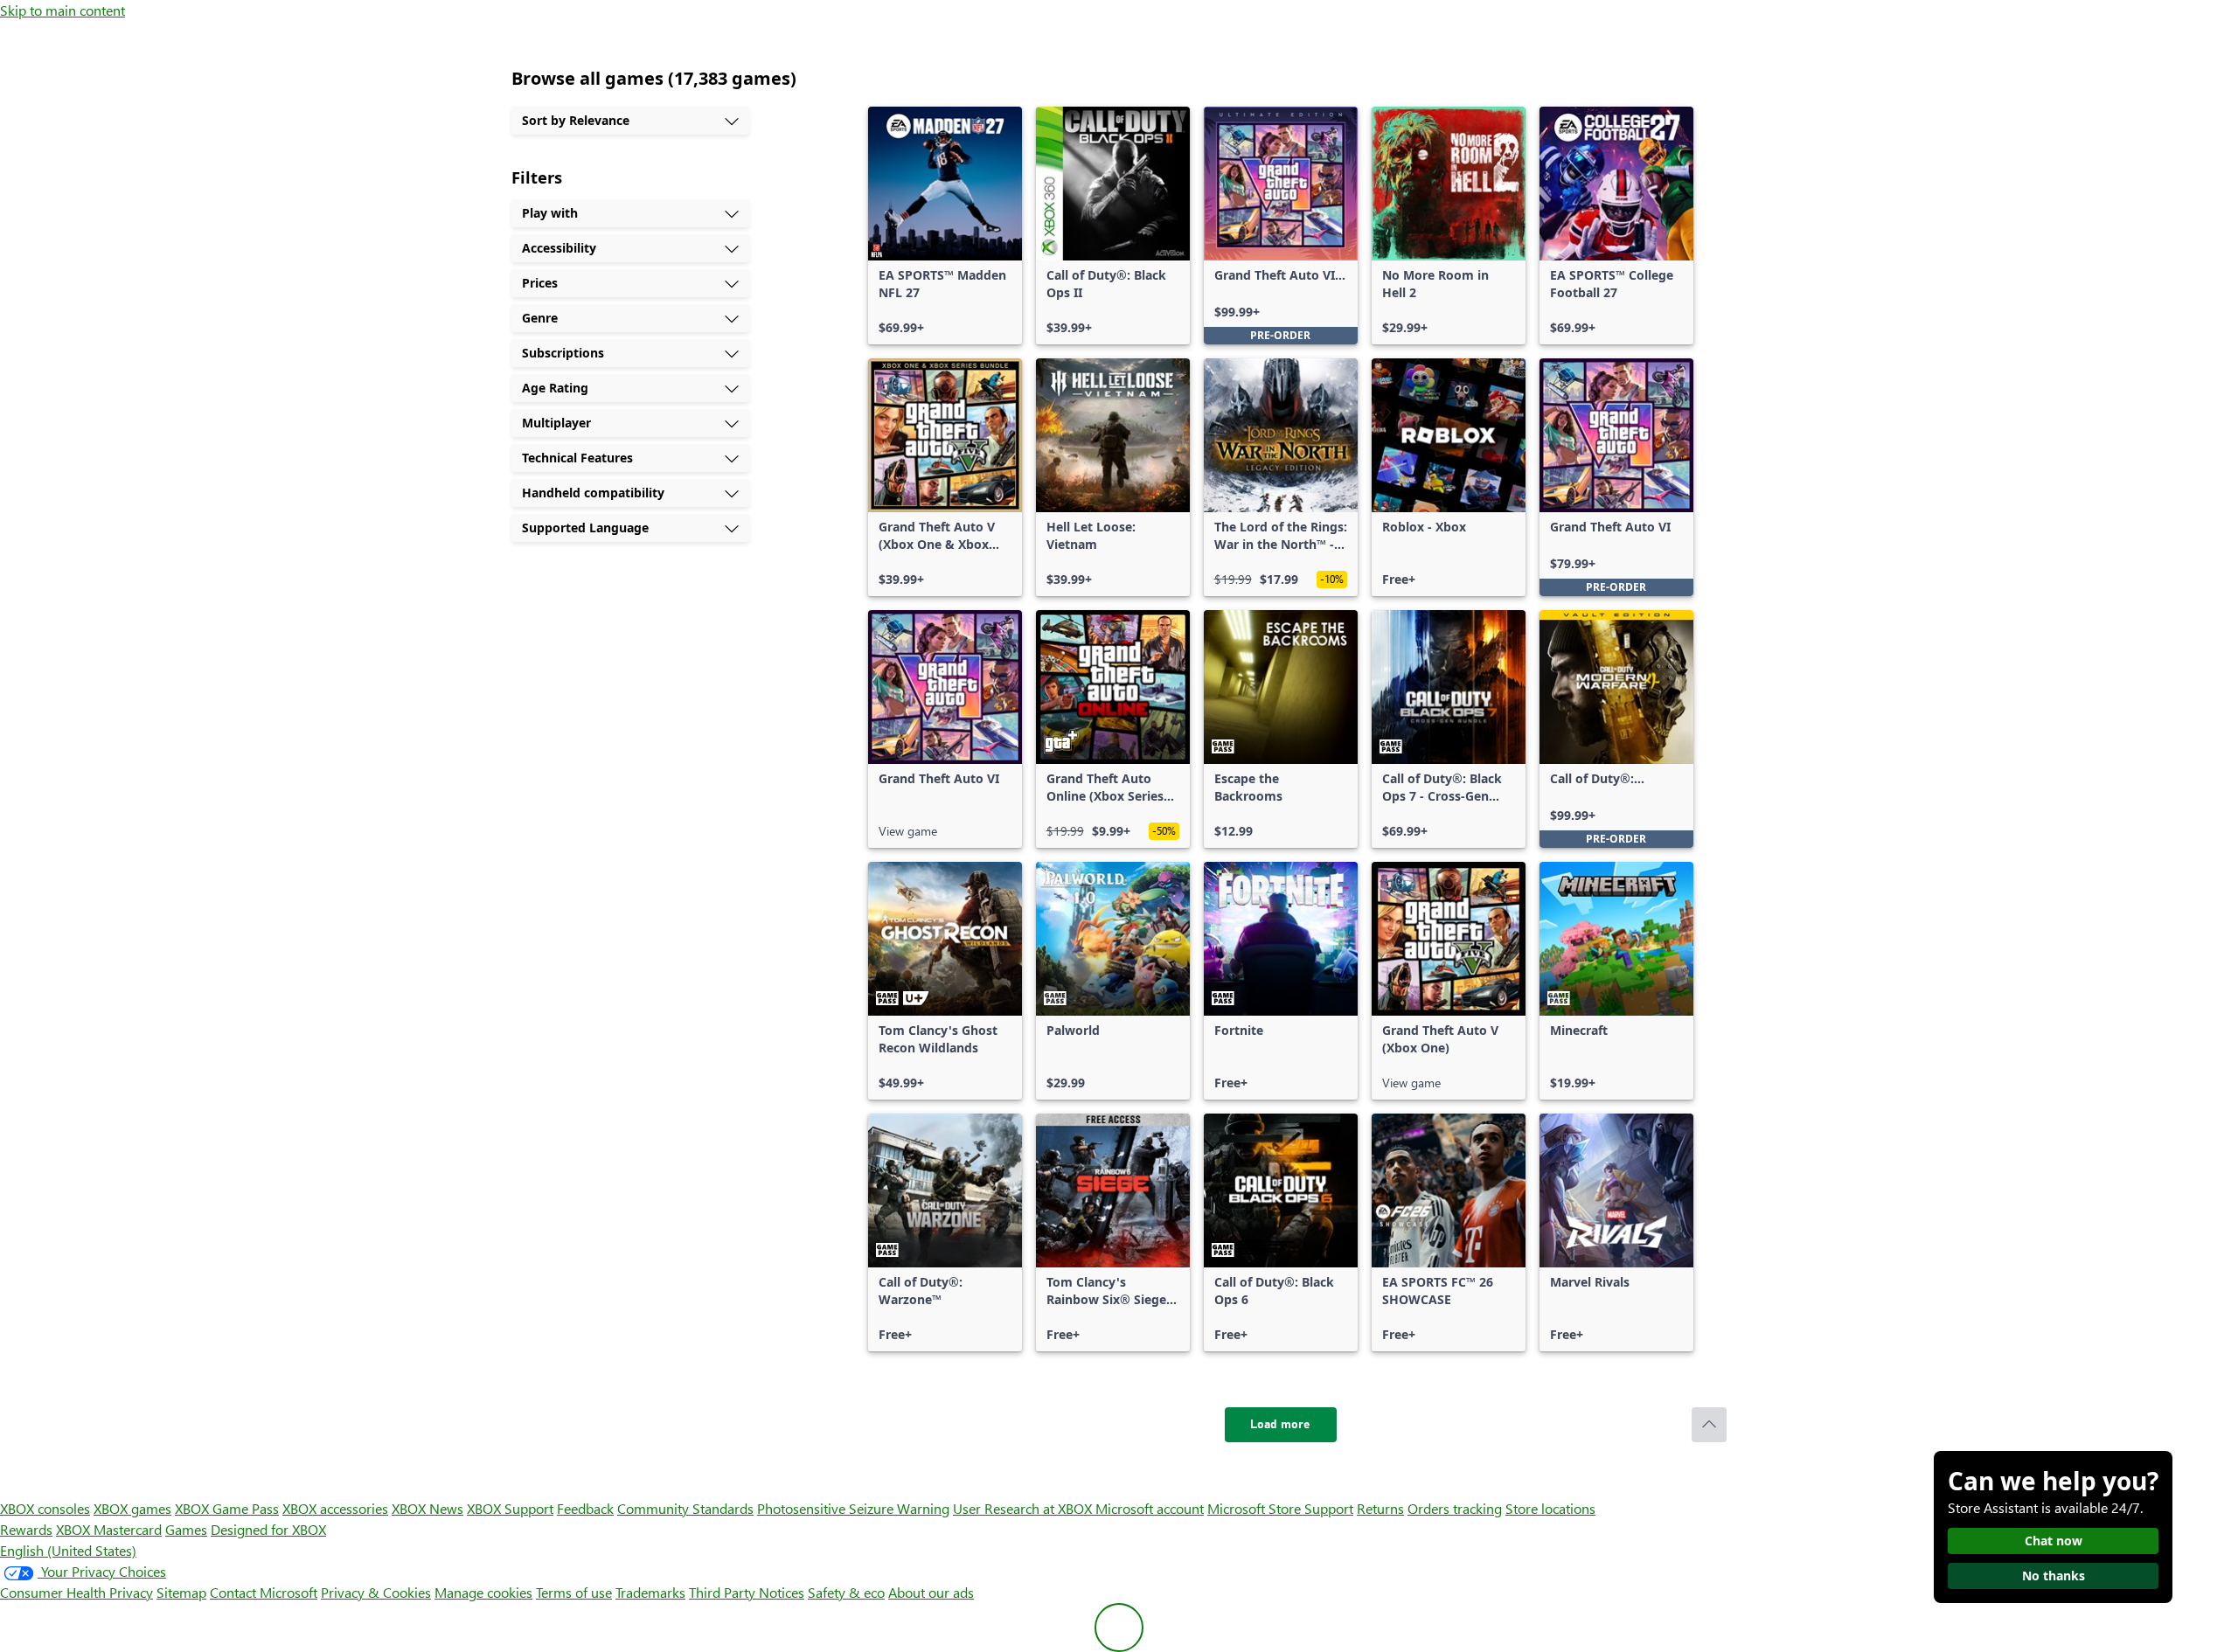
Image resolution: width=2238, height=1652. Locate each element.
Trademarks (650, 1592)
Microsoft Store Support (1280, 1508)
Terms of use (574, 1592)
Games (186, 1529)
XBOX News (427, 1508)
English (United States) (68, 1550)
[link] (945, 226)
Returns (1380, 1508)
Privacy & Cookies (376, 1592)
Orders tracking (1455, 1508)
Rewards (26, 1529)
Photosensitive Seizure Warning (853, 1508)
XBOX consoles (45, 1508)
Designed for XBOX (268, 1529)
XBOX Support (510, 1508)
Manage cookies (483, 1592)
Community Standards (685, 1508)
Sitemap (181, 1592)
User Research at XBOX (1024, 1508)
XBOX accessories (335, 1508)
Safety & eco (846, 1592)
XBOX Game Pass (227, 1508)
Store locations (1550, 1508)
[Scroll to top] (1709, 1425)
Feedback (585, 1508)
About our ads (931, 1592)
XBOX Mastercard (109, 1529)
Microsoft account (1150, 1508)
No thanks (2054, 1576)
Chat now (2054, 1541)
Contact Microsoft (264, 1592)
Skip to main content (63, 10)
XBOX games (132, 1508)
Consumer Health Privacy (76, 1592)
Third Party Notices (747, 1592)
